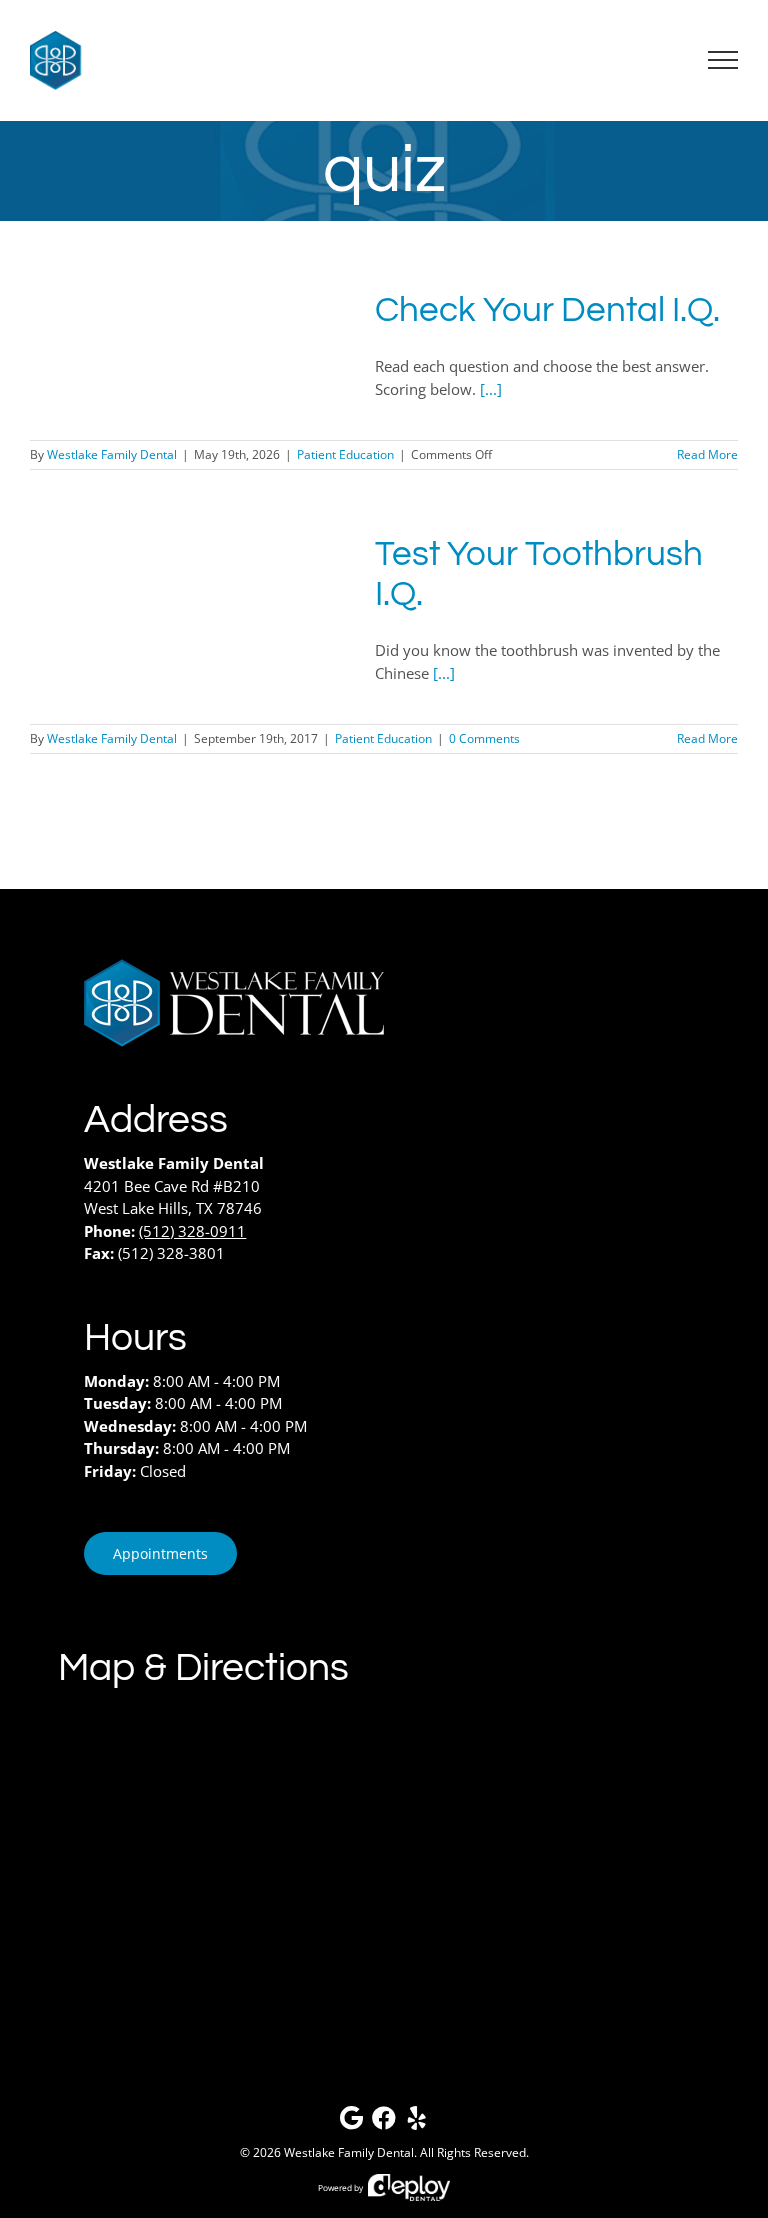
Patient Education (345, 454)
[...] (491, 389)
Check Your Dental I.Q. (547, 310)
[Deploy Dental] (409, 2187)
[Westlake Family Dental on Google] (351, 2122)
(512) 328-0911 (192, 1231)
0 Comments (484, 738)
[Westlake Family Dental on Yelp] (417, 2122)
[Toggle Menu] (723, 60)
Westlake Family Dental (112, 454)
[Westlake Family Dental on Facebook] (384, 2122)
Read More (707, 454)
